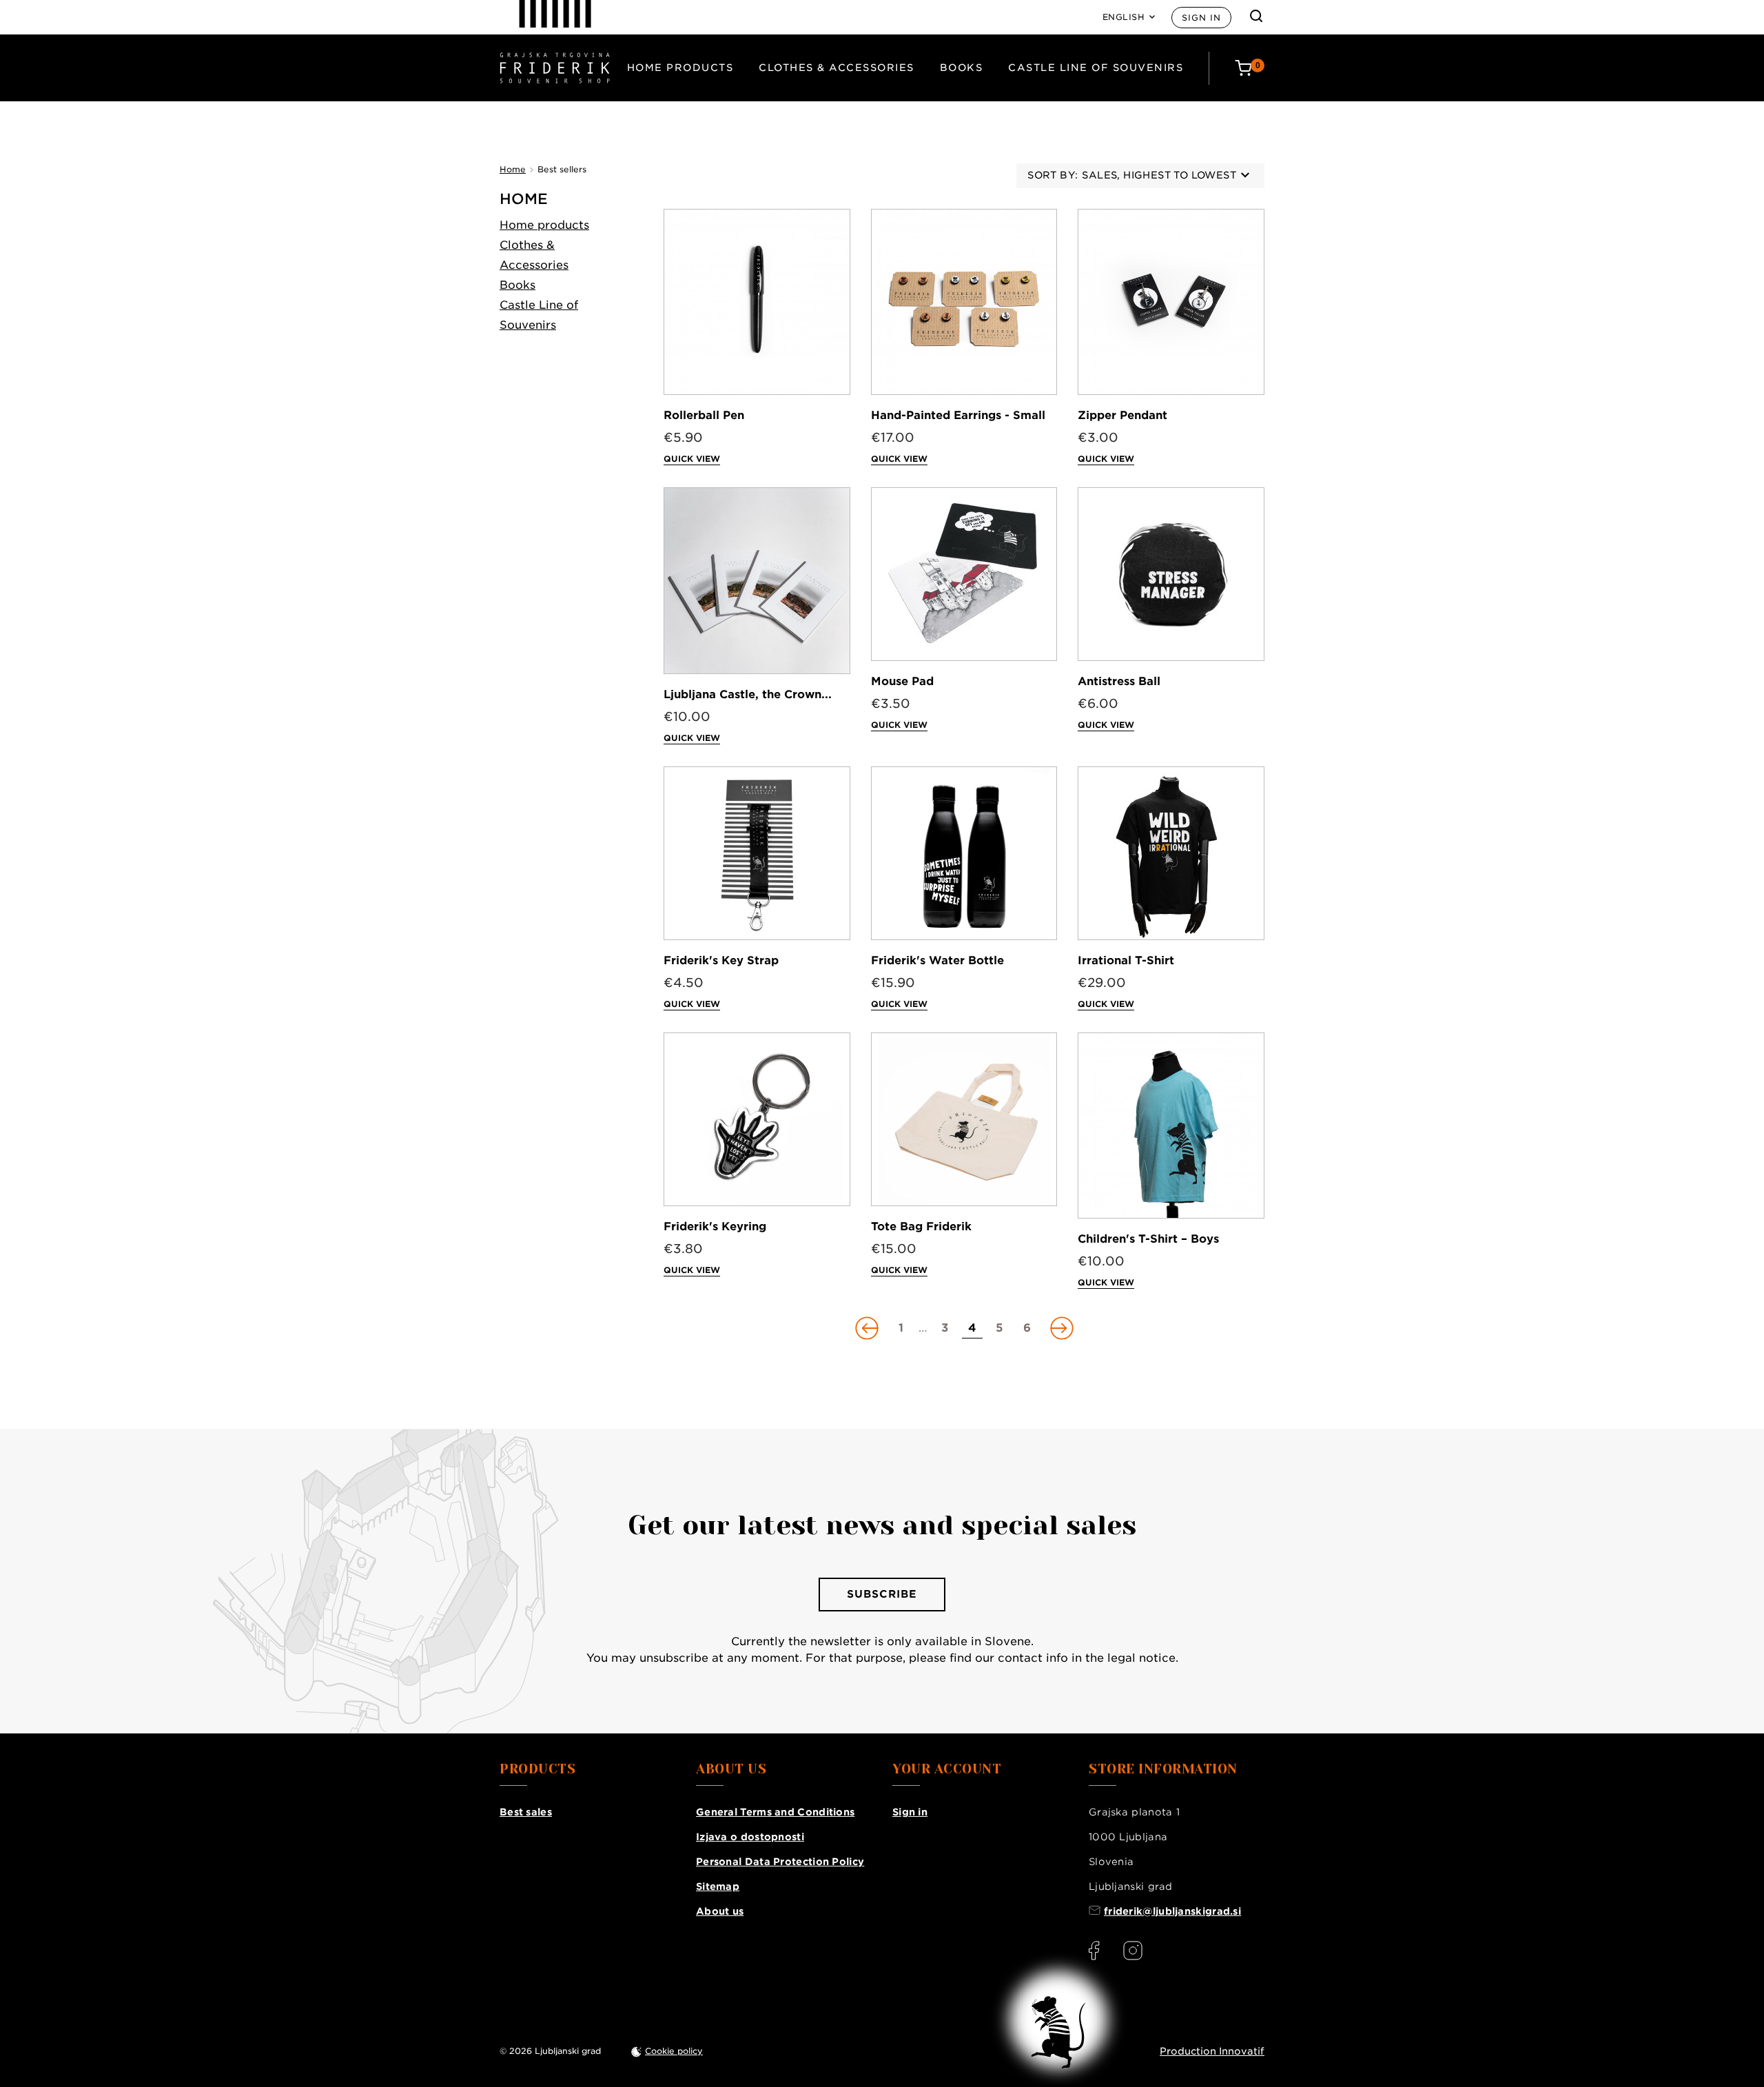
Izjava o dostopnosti (750, 1837)
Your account (947, 1769)
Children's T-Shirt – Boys (1148, 1239)
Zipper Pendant (1122, 415)
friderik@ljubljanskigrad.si (1172, 1911)
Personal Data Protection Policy (780, 1862)
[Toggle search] (1256, 16)
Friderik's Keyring (715, 1226)
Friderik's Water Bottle (937, 960)
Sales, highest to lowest (1159, 175)
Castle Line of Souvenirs (1096, 68)
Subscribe (882, 1594)
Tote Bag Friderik (921, 1226)
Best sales (526, 1812)
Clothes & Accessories (837, 68)
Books (962, 68)
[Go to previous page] (868, 1328)
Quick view (692, 459)
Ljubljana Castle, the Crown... (748, 694)
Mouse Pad (902, 681)
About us (720, 1911)
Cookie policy (674, 2051)
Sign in (1201, 18)
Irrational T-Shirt (1126, 960)
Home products (680, 68)
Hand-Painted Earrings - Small (958, 415)
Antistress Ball (1119, 681)
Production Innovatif (1212, 2051)
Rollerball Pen (704, 415)
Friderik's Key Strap (721, 960)
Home (524, 199)
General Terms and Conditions (775, 1812)
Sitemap (718, 1886)
